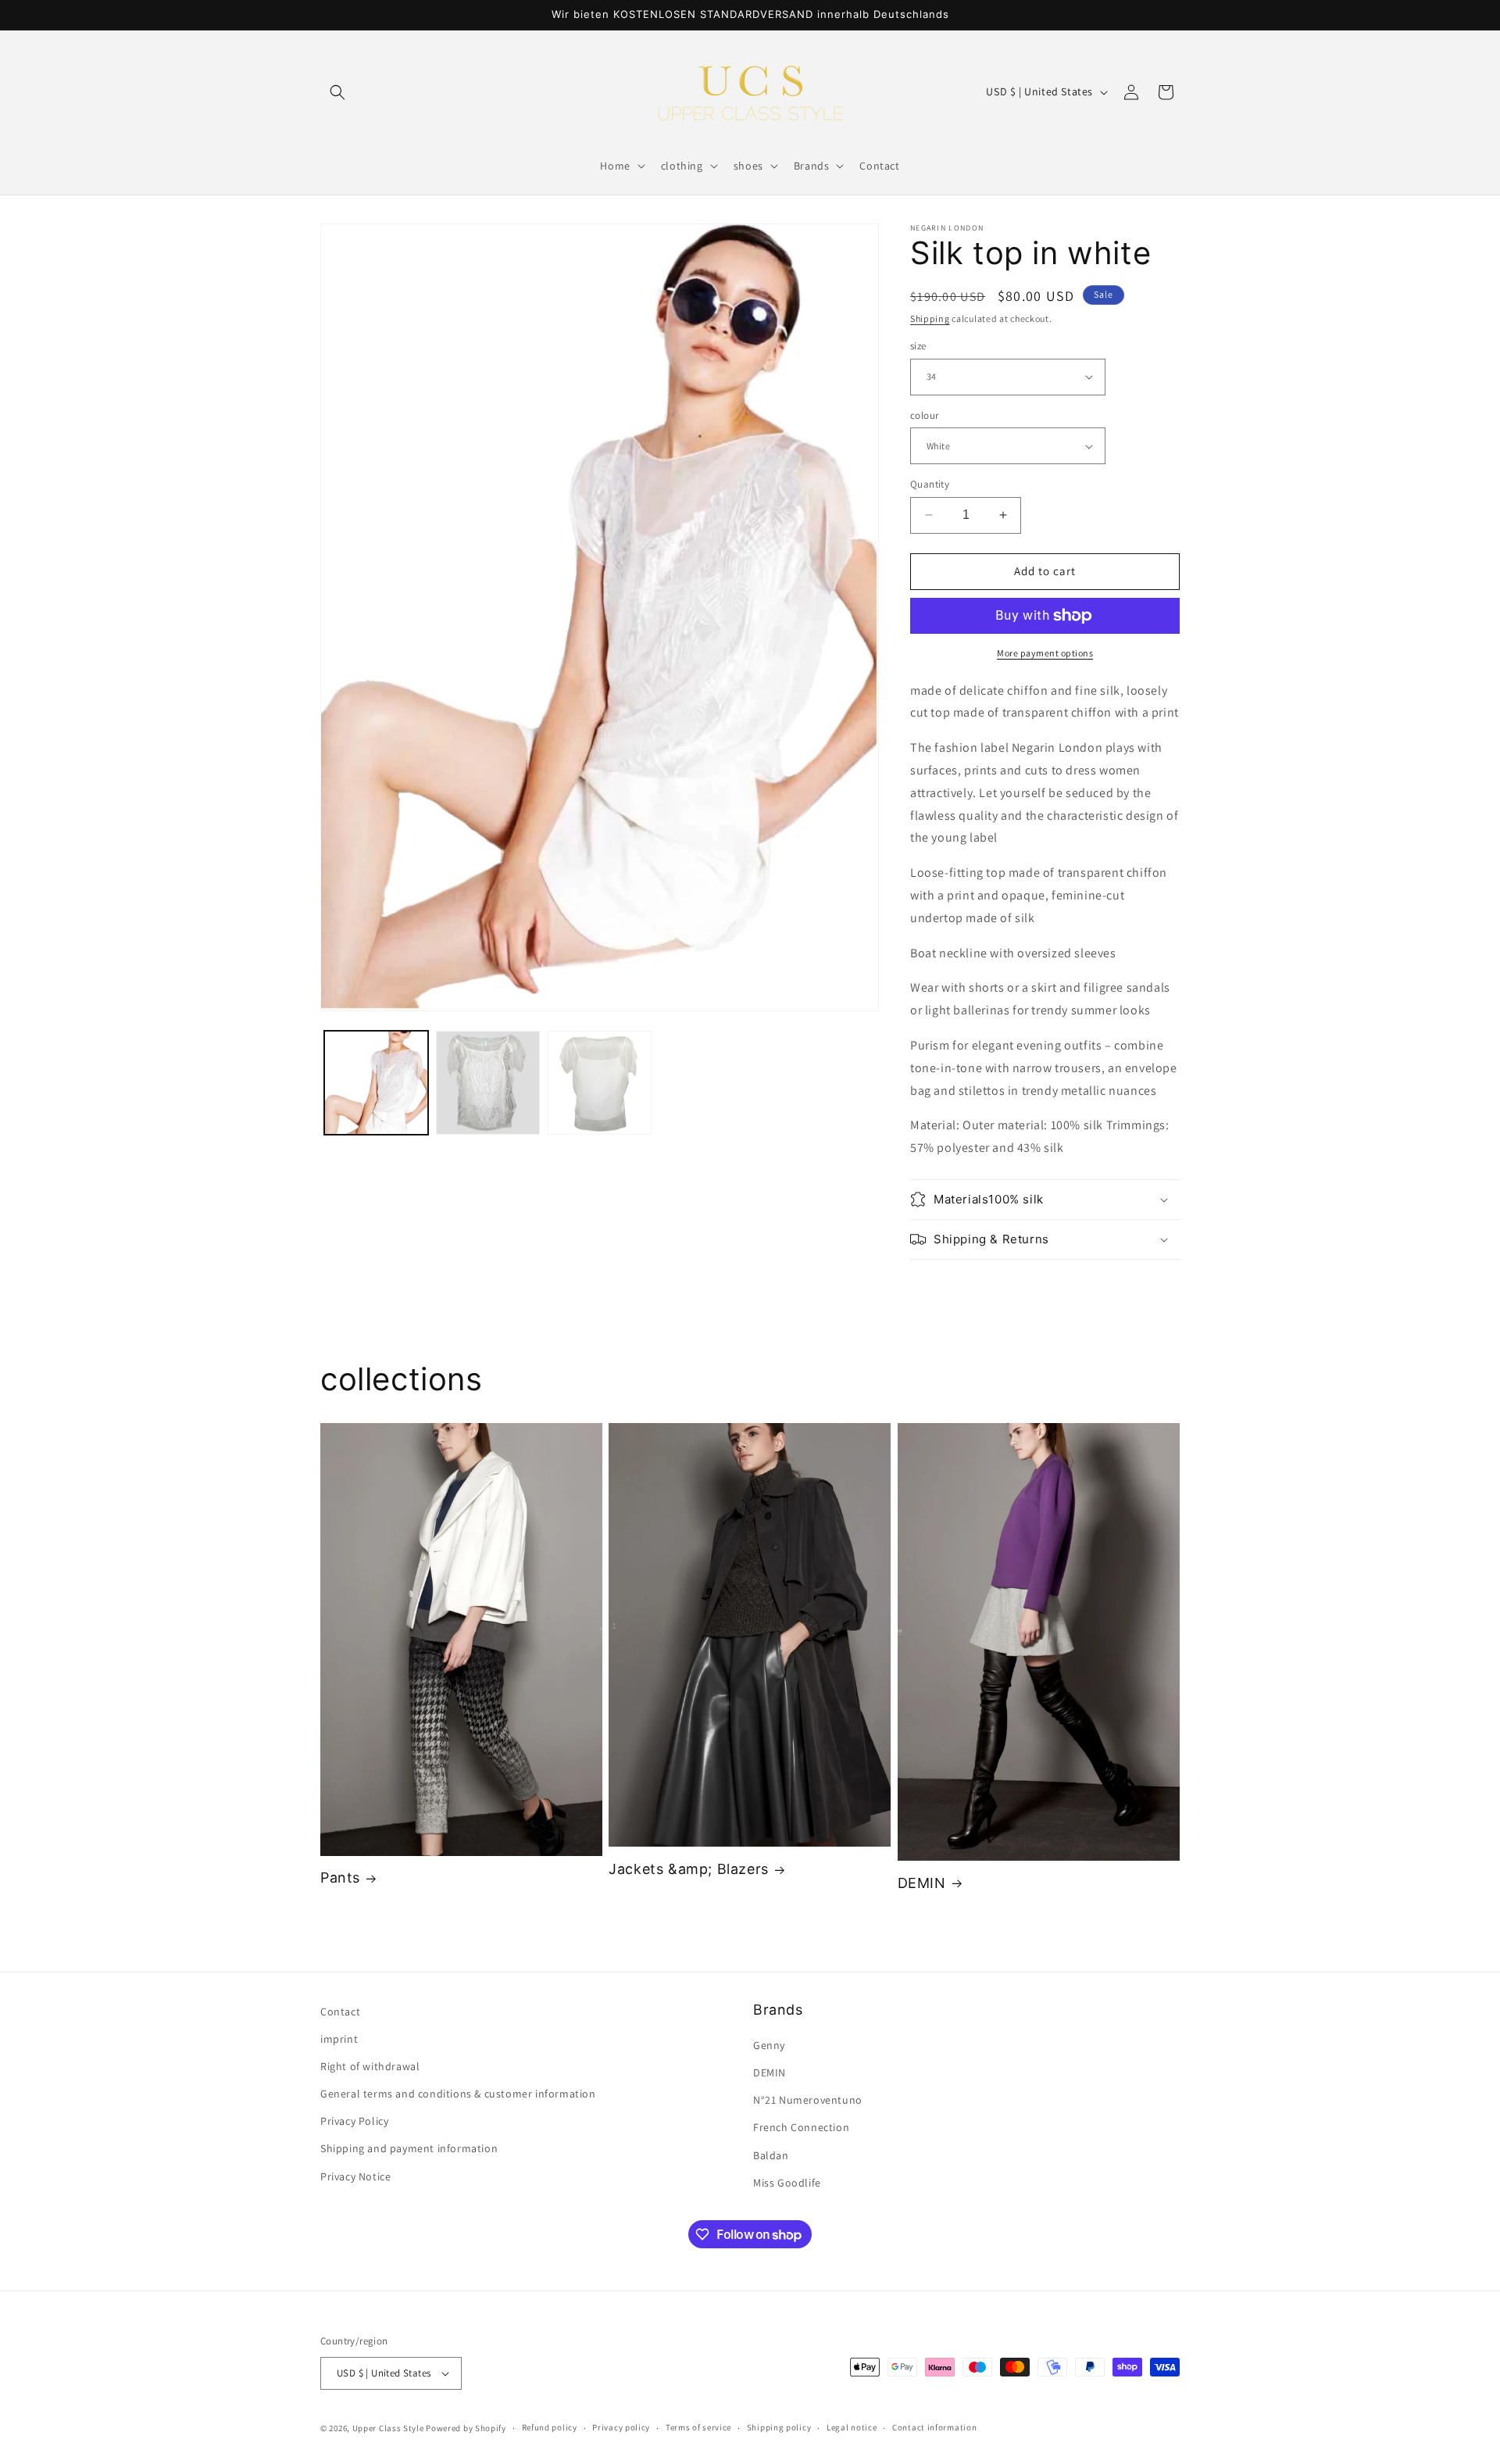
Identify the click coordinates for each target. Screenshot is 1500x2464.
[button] (337, 92)
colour (924, 415)
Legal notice (852, 2427)
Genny (769, 2045)
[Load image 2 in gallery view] (488, 1083)
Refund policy (550, 2427)
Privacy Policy (354, 2121)
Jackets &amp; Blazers (689, 1869)
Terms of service (698, 2427)
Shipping (930, 318)
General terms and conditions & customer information (458, 2094)
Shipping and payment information (409, 2149)
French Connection (801, 2128)
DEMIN (922, 1883)
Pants (340, 1878)
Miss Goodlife (787, 2183)
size (918, 346)
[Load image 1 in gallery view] (376, 1083)
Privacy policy (621, 2427)
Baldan (771, 2155)
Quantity (930, 484)
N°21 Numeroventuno (808, 2100)
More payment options (1045, 653)
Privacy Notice (355, 2176)
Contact (340, 2012)
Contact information (934, 2427)
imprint (339, 2039)
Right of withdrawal (370, 2066)
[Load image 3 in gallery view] (600, 1083)
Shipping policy (779, 2427)
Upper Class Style (388, 2428)
